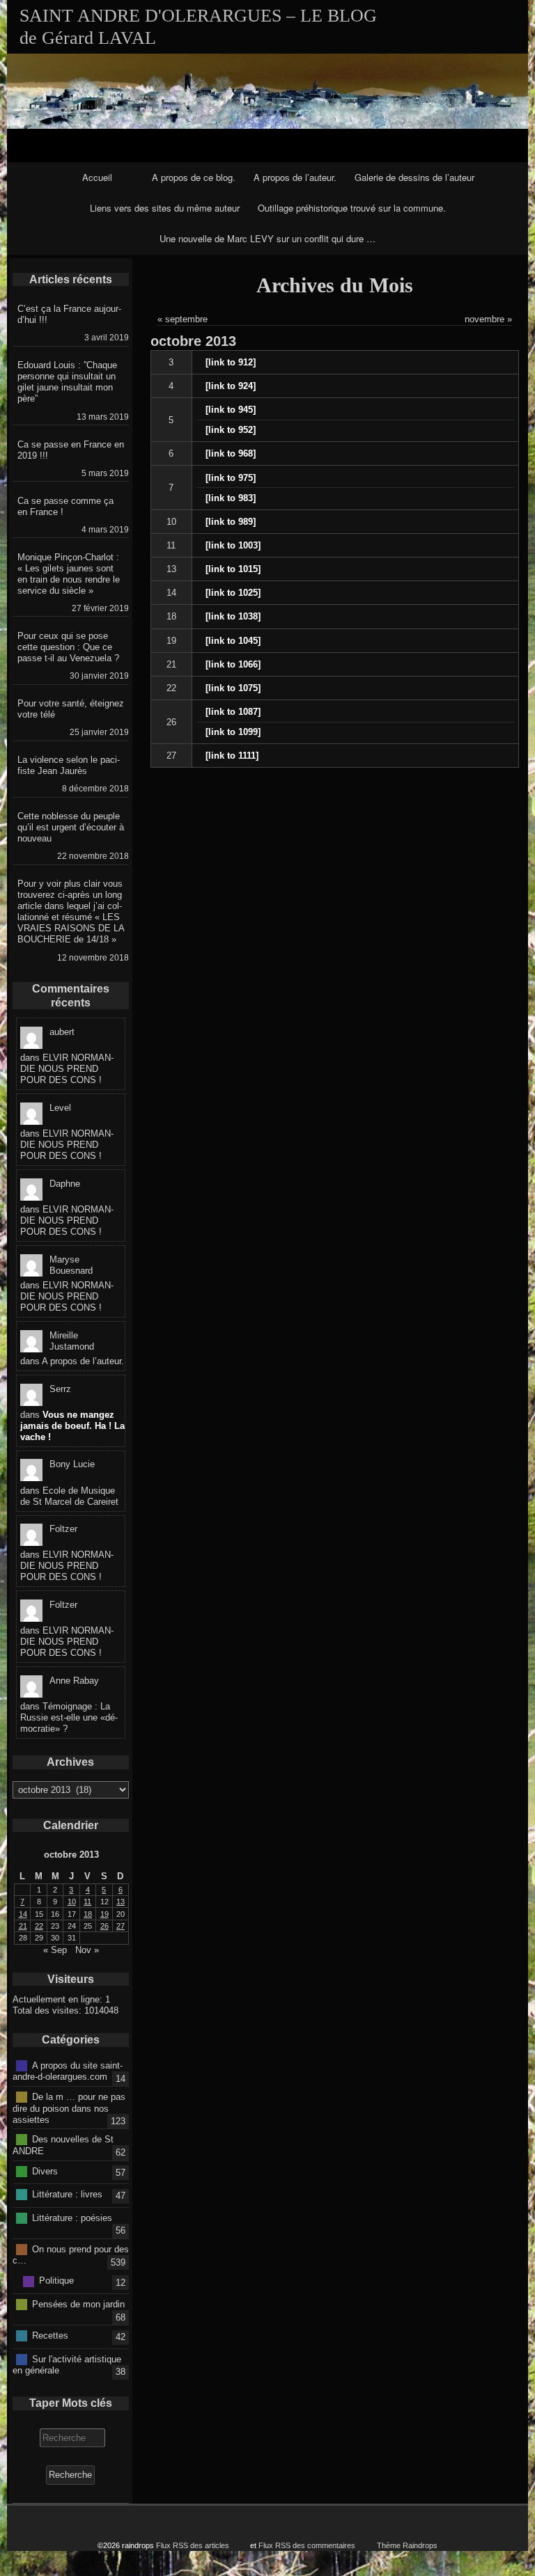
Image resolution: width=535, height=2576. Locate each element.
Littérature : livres (67, 2194)
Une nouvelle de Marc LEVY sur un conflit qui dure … (267, 238)
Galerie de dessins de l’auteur (414, 177)
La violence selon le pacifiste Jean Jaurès (69, 765)
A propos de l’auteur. (295, 177)
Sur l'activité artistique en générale (67, 2364)
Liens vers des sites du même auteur (165, 208)
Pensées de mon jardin (78, 2304)
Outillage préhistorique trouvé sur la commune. (352, 208)
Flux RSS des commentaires (307, 2545)
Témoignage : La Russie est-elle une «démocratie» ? (69, 1717)
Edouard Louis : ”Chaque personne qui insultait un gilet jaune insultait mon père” (67, 382)
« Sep (55, 1950)
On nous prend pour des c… (71, 2254)
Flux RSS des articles (193, 2545)
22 (171, 688)
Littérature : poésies (72, 2217)
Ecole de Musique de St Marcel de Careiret (69, 1496)
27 (171, 756)
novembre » (488, 319)
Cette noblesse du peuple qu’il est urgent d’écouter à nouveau (71, 827)
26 (171, 722)
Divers (45, 2171)
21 (171, 664)
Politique (56, 2281)
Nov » (87, 1950)
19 (171, 641)
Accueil (97, 177)
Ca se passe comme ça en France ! (65, 506)
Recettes (50, 2336)
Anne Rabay (74, 1681)
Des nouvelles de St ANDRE (63, 2145)
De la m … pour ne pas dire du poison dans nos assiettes (69, 2108)
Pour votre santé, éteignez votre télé (71, 709)
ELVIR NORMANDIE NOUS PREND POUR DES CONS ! (67, 1069)
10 (171, 522)
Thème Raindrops (407, 2545)
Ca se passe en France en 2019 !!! (71, 450)
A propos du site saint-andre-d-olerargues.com (68, 2071)
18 (171, 616)
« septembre (183, 319)
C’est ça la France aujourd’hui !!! (69, 314)
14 (171, 593)
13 (171, 569)
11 (171, 545)
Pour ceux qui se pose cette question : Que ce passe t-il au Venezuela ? (68, 647)
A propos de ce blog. (194, 177)
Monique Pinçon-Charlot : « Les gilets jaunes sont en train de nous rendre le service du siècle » (69, 574)
